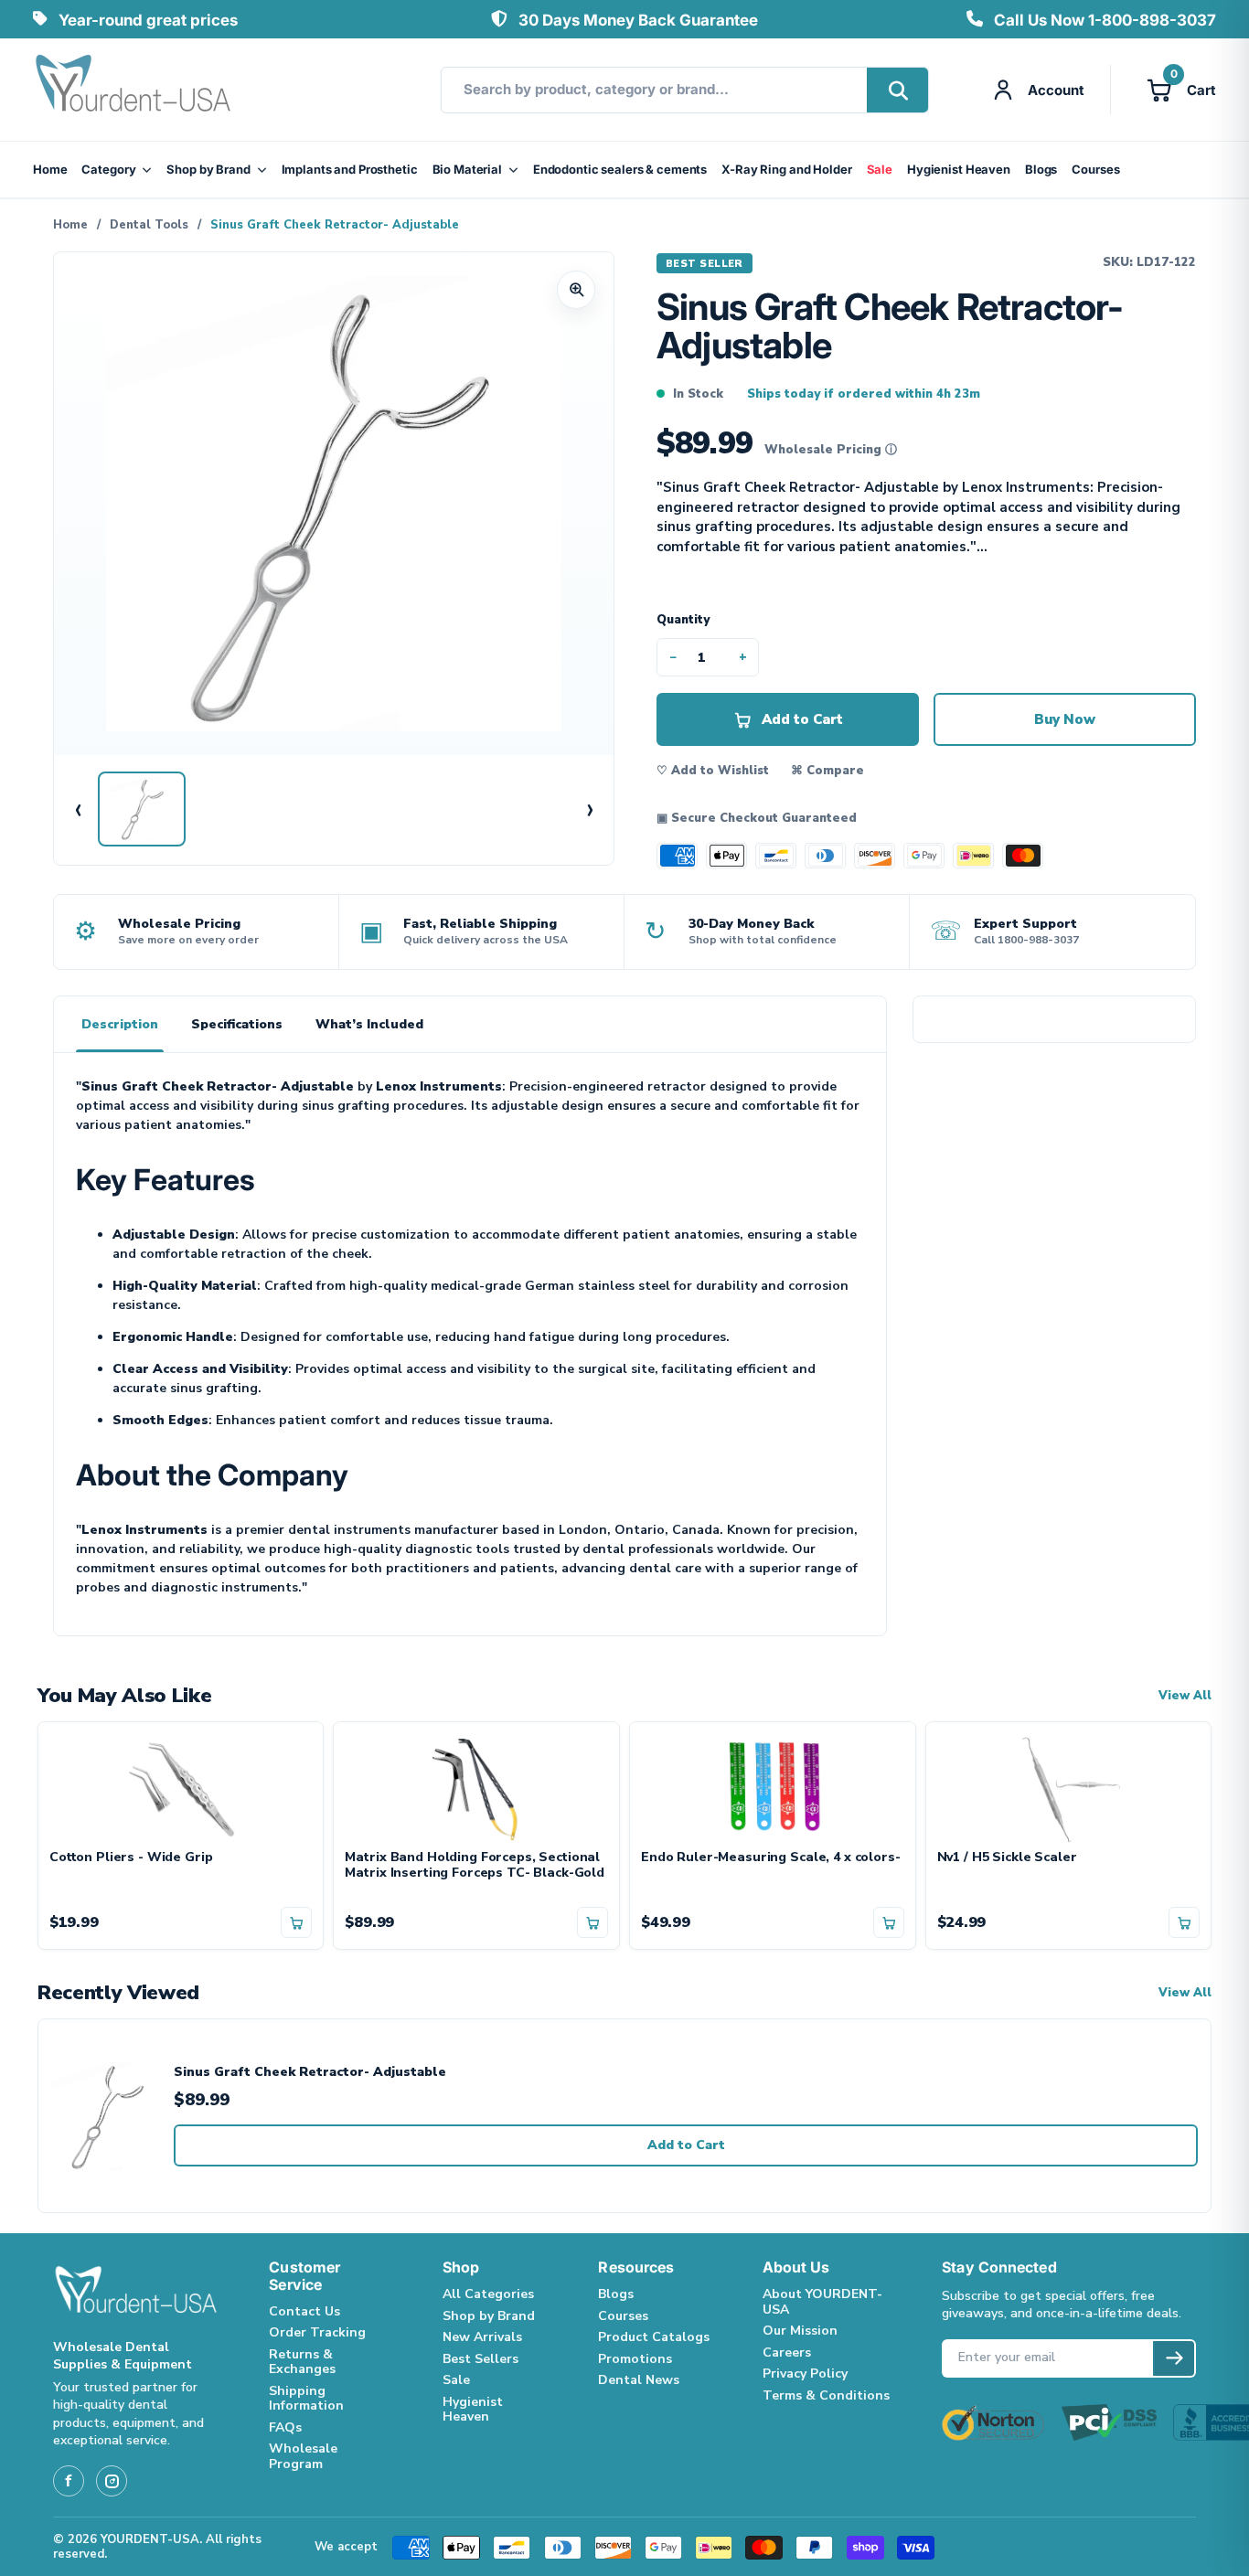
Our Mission (800, 2331)
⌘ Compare (827, 771)
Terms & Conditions (826, 2395)
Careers (787, 2352)
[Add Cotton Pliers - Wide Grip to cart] (296, 1922)
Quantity (683, 620)
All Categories (488, 2294)
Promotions (635, 2359)
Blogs (1041, 169)
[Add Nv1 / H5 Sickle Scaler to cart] (1184, 1922)
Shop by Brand (208, 169)
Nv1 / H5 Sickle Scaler (1007, 1858)
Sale (880, 169)
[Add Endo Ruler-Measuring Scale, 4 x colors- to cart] (889, 1922)
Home (50, 169)
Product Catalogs (654, 2337)
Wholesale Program (303, 2456)
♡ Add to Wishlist (713, 771)
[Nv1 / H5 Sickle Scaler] (1069, 1786)
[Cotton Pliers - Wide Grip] (181, 1786)
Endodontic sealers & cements (620, 169)
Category (108, 169)
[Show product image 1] (142, 809)
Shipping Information (306, 2399)
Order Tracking (317, 2332)
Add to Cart (686, 2145)
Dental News (639, 2380)
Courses (1095, 169)
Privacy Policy (805, 2374)
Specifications (237, 1024)
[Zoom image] (576, 290)
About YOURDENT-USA (822, 2302)
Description (120, 1024)
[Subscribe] (1174, 2358)
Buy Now (1065, 719)
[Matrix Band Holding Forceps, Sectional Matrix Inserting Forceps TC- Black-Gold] (476, 1786)
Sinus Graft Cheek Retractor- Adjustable (310, 2073)
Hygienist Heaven (959, 169)
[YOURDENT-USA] (133, 90)
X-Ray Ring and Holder (786, 169)
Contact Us (304, 2311)
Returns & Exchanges (302, 2362)
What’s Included (369, 1024)
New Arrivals (482, 2337)
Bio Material (467, 169)
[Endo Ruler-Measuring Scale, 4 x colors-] (773, 1786)
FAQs (285, 2427)
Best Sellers (480, 2359)
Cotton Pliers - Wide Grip (131, 1858)
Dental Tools (149, 225)
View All (1185, 1696)
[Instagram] (112, 2481)
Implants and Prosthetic (350, 169)
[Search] (897, 90)
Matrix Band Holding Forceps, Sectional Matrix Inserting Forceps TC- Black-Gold (475, 1866)
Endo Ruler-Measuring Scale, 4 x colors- (771, 1858)
